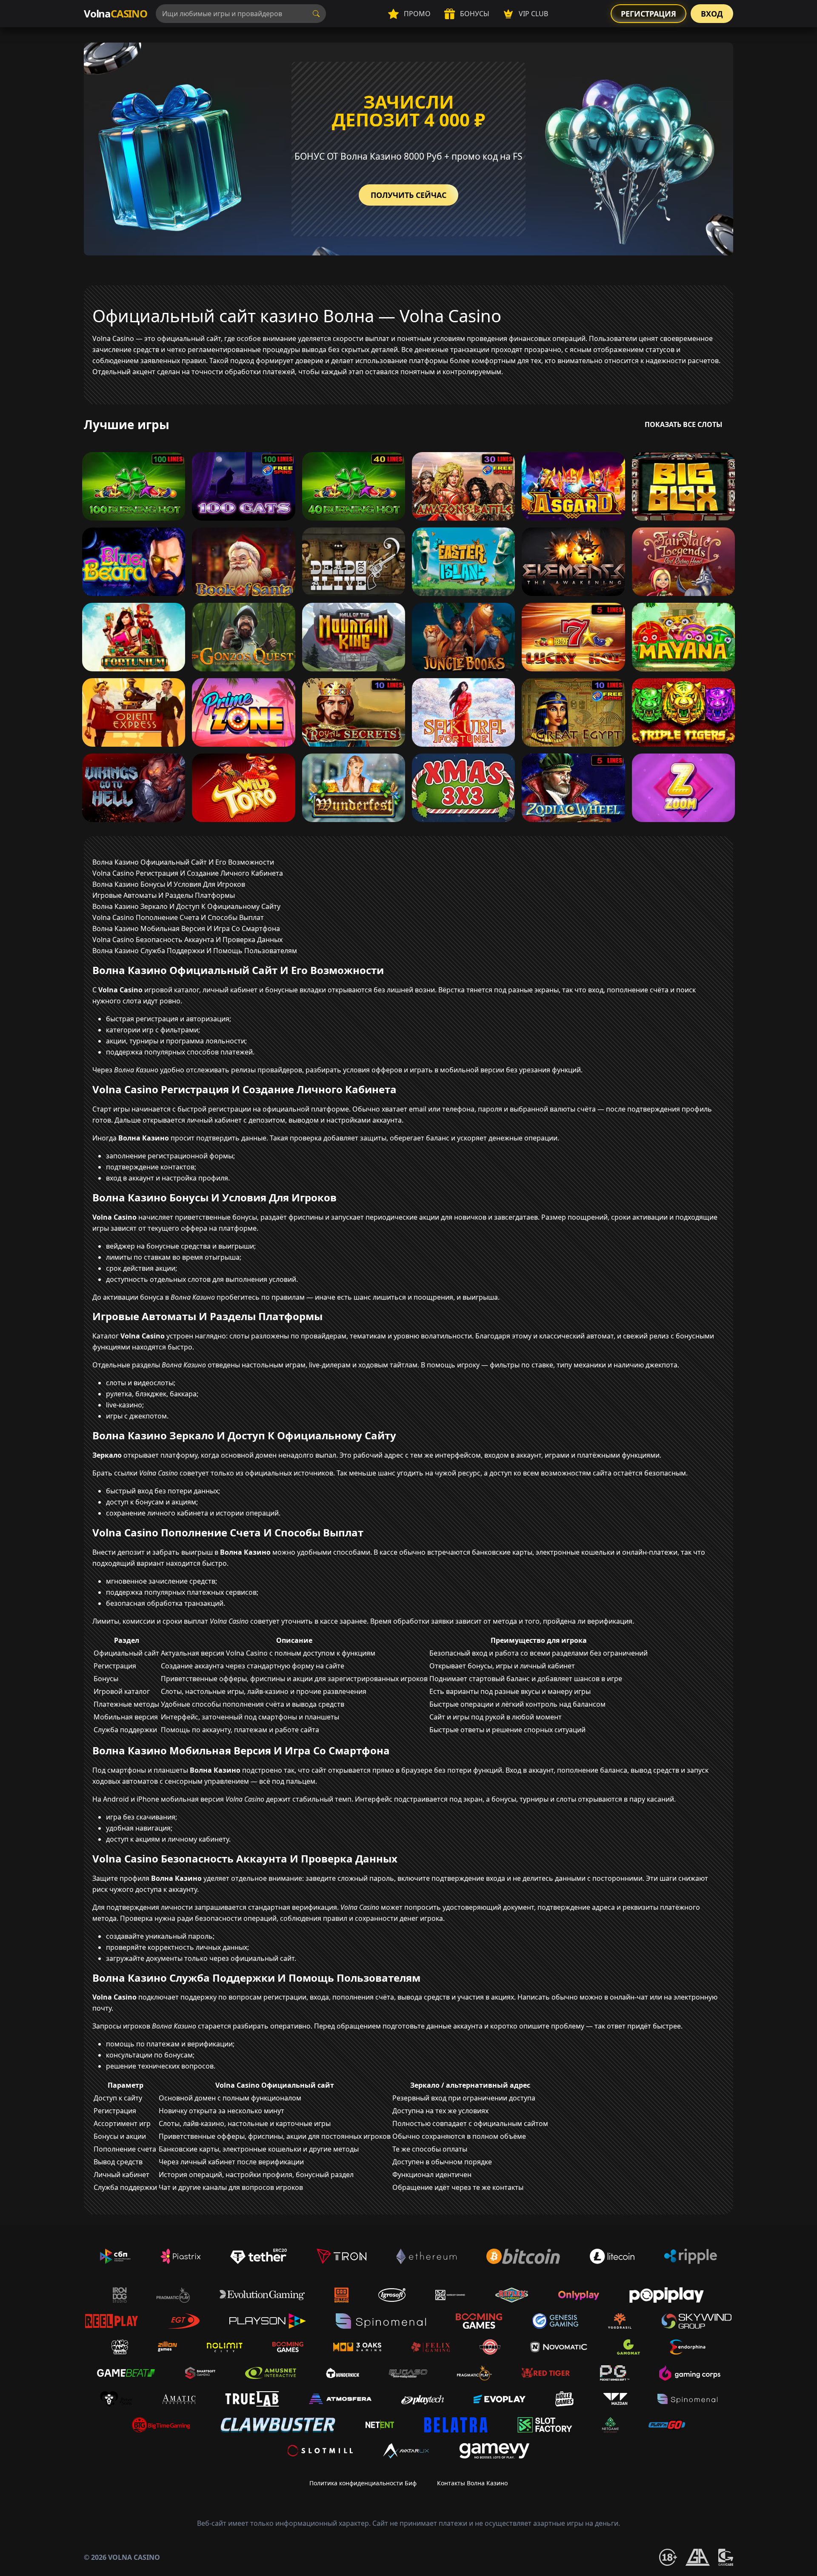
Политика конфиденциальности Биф (363, 2483)
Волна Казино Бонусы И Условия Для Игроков (169, 884)
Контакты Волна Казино (472, 2483)
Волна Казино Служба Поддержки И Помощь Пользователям (195, 951)
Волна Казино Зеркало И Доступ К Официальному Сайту (186, 906)
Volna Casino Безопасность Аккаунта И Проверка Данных (187, 940)
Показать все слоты (684, 424)
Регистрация (648, 14)
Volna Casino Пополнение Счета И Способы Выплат (178, 917)
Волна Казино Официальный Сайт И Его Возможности (183, 862)
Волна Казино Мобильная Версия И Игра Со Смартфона (186, 928)
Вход (712, 14)
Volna (116, 13)
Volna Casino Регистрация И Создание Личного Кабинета (188, 873)
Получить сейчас (408, 195)
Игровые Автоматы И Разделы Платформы (164, 895)
